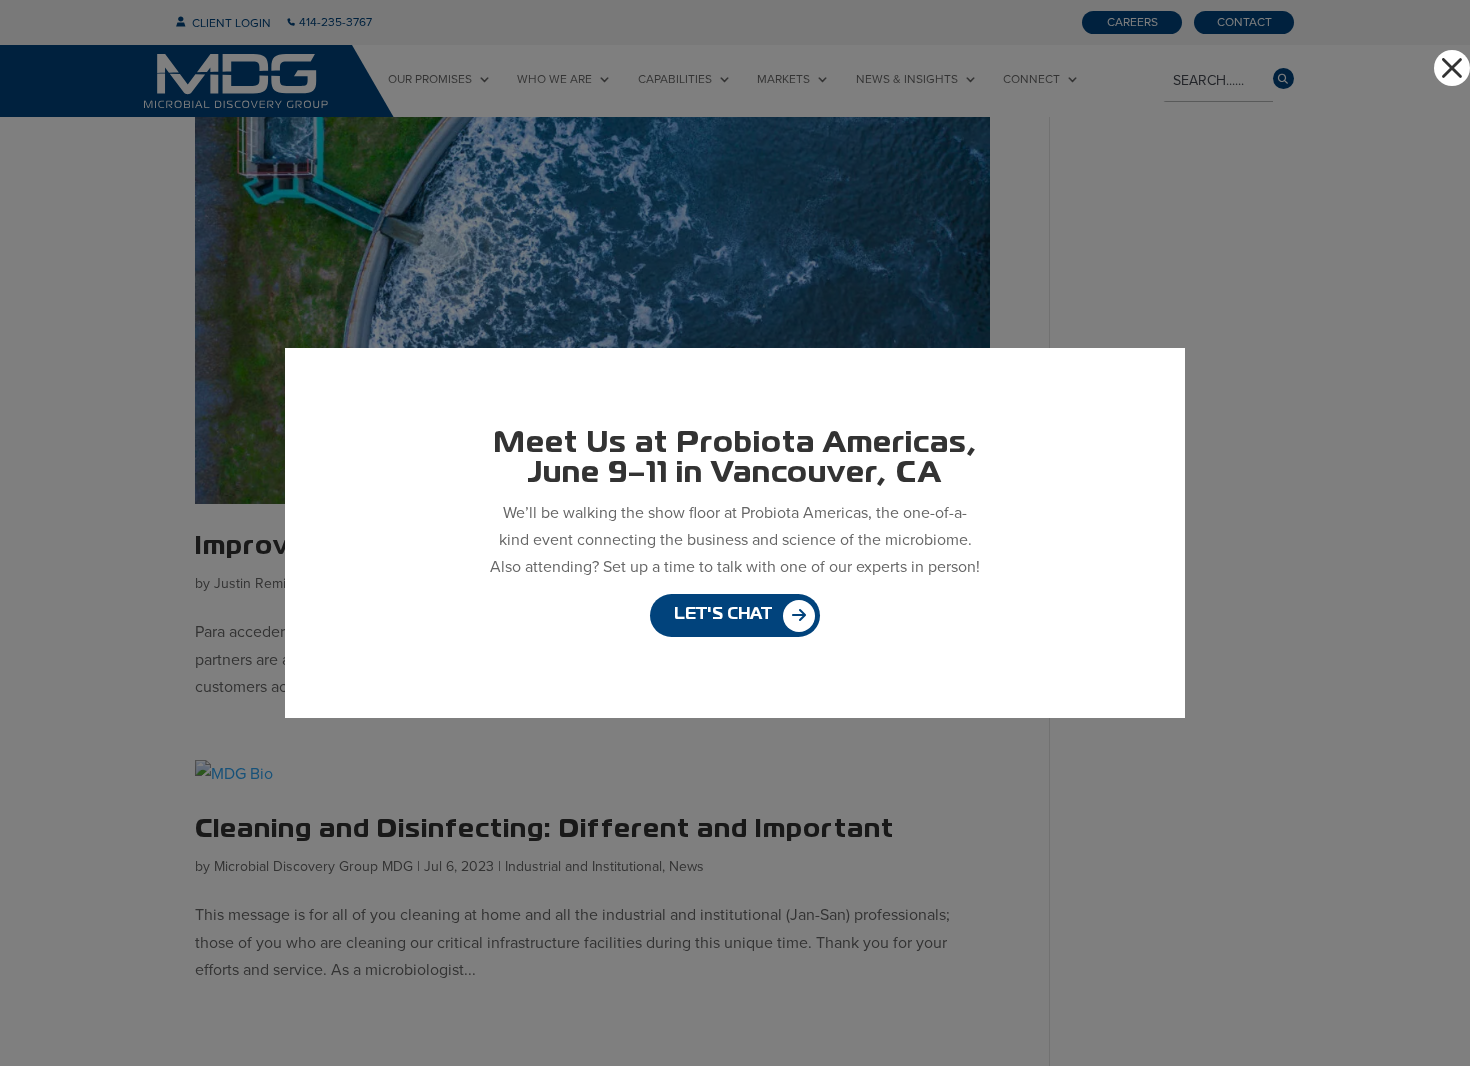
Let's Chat (723, 615)
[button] (1452, 68)
